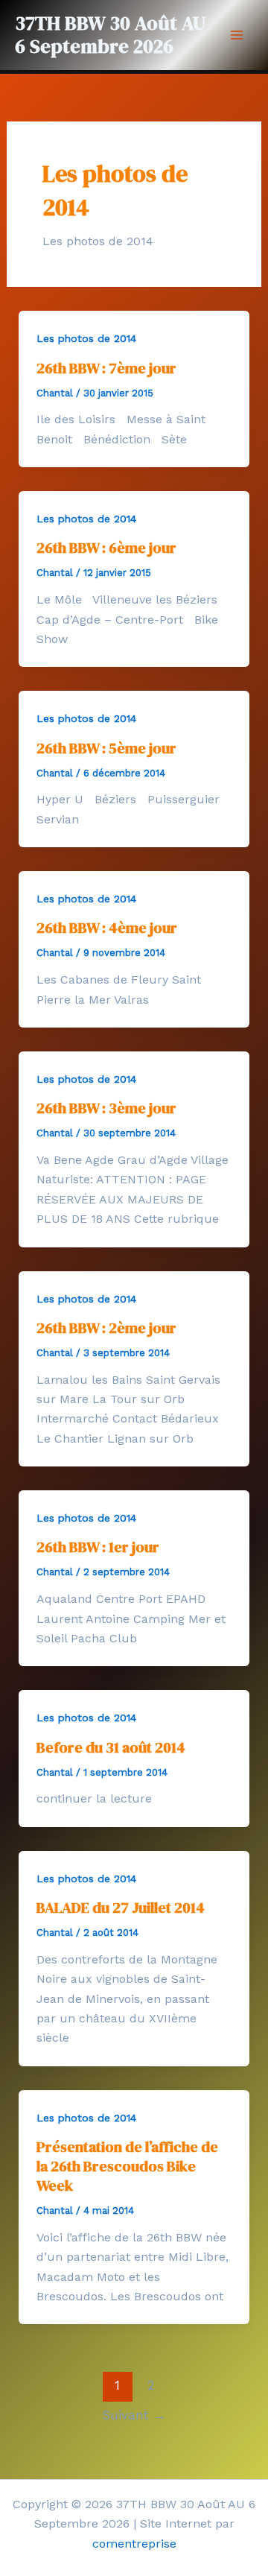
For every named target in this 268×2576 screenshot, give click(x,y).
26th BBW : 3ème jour (106, 1108)
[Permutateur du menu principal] (237, 35)
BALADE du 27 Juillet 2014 (121, 1908)
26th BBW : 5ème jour (106, 748)
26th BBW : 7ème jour (106, 368)
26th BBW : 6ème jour (106, 548)
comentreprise (134, 2544)
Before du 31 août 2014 (111, 1747)
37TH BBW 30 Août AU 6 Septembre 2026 (110, 35)
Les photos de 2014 (86, 338)
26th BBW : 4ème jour (107, 928)
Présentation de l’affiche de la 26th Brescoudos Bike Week (127, 2166)
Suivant (134, 2415)
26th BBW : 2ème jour (106, 1328)
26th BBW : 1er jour (98, 1547)
